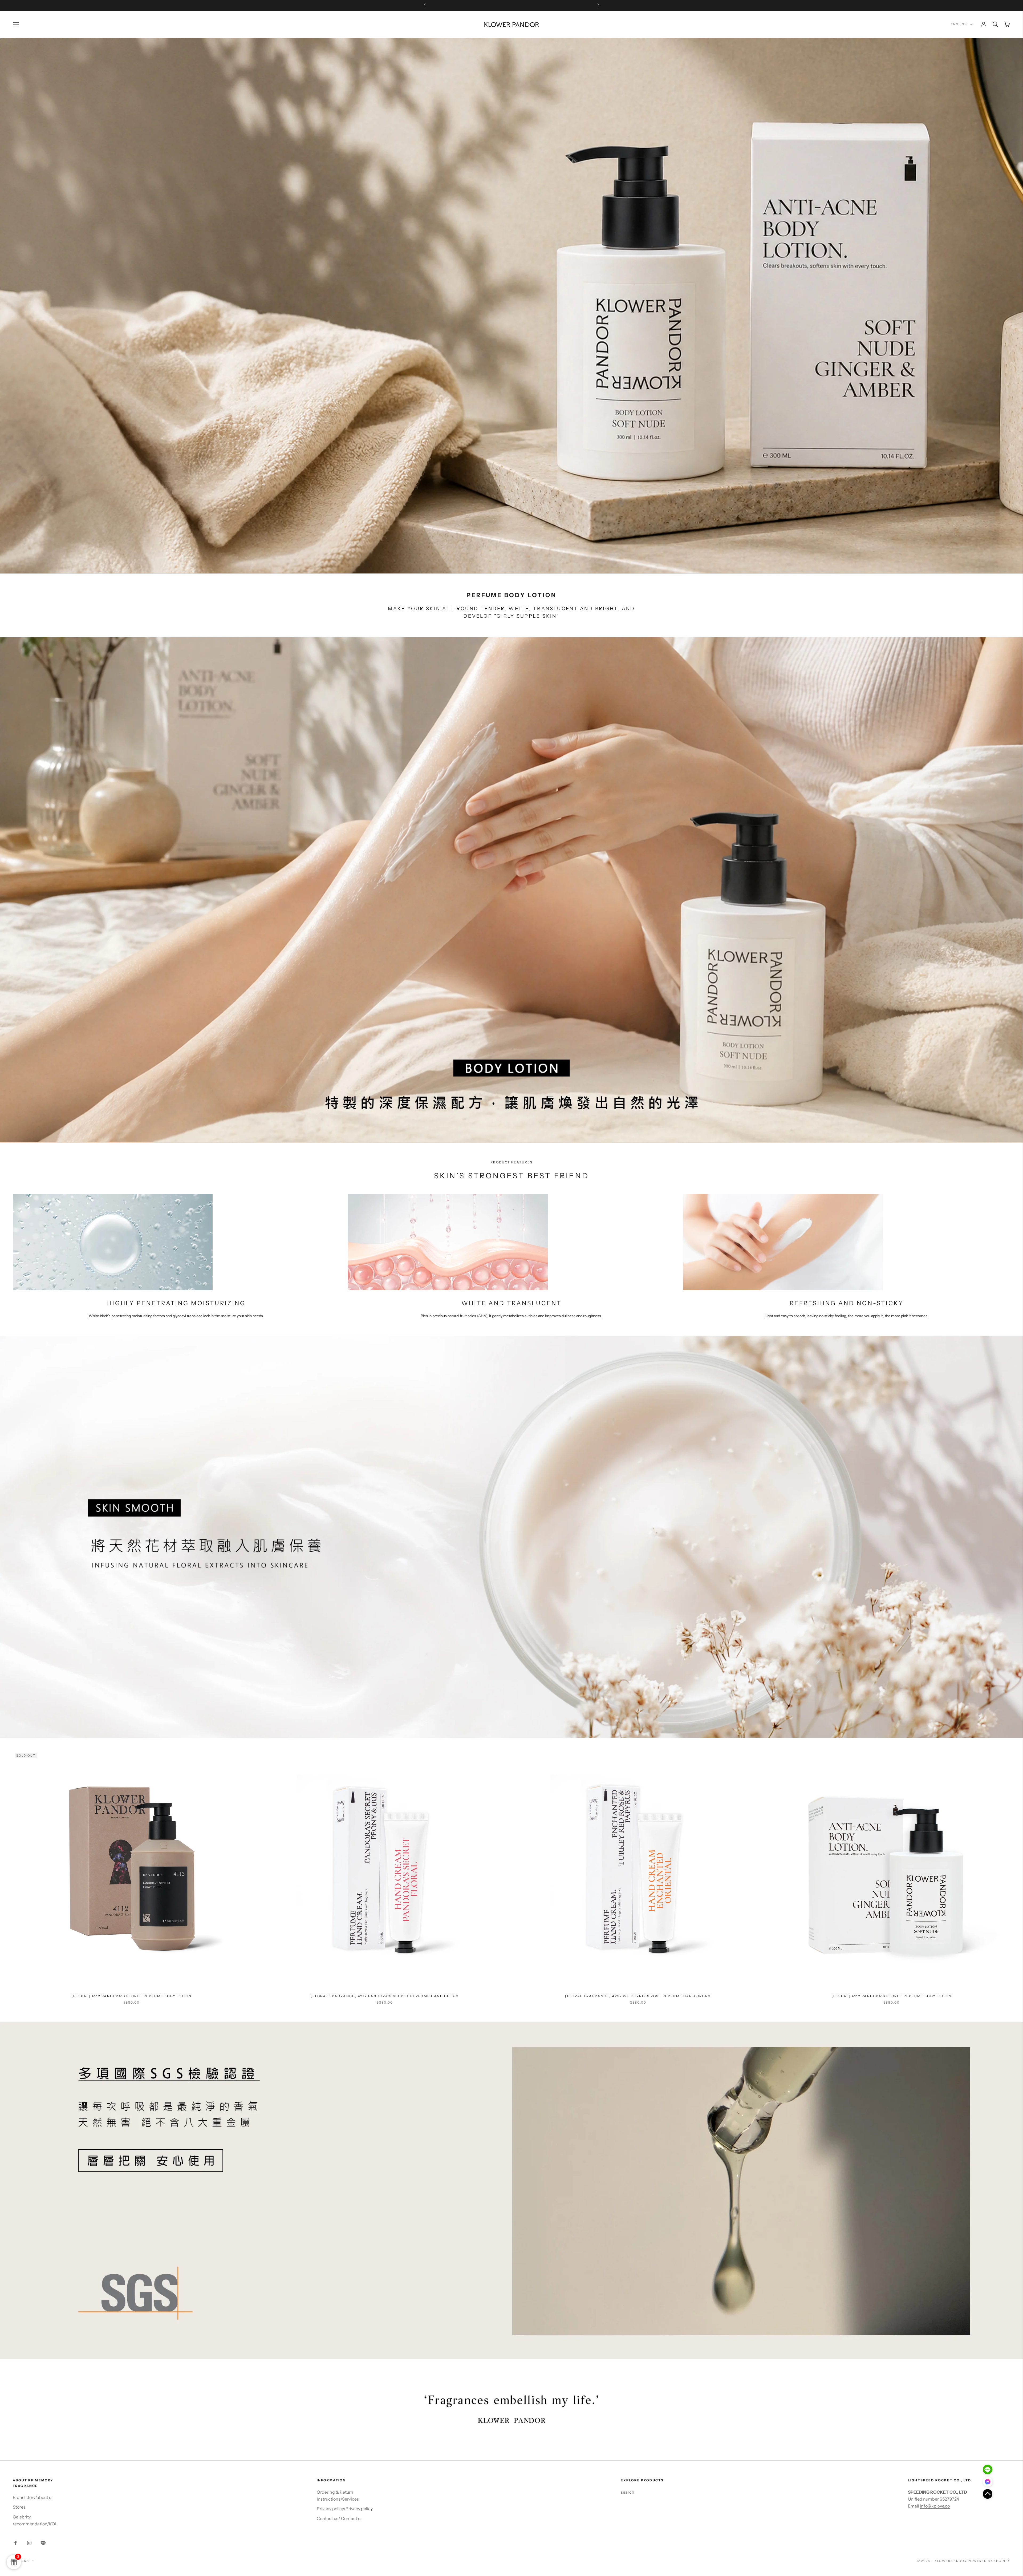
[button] (988, 2494)
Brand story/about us (33, 2497)
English (959, 24)
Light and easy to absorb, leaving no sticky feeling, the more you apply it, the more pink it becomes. (847, 1316)
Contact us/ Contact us (340, 2518)
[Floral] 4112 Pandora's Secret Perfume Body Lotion (131, 1996)
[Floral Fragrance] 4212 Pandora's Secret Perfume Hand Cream (385, 1996)
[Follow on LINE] (43, 2543)
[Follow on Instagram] (29, 2543)
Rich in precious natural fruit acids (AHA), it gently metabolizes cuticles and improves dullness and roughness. (511, 1316)
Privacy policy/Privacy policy (345, 2509)
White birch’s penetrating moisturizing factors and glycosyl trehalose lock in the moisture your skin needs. (176, 1316)
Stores (19, 2507)
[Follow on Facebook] (15, 2543)
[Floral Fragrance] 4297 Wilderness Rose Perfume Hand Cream (638, 1996)
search (628, 2492)
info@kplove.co (935, 2506)
